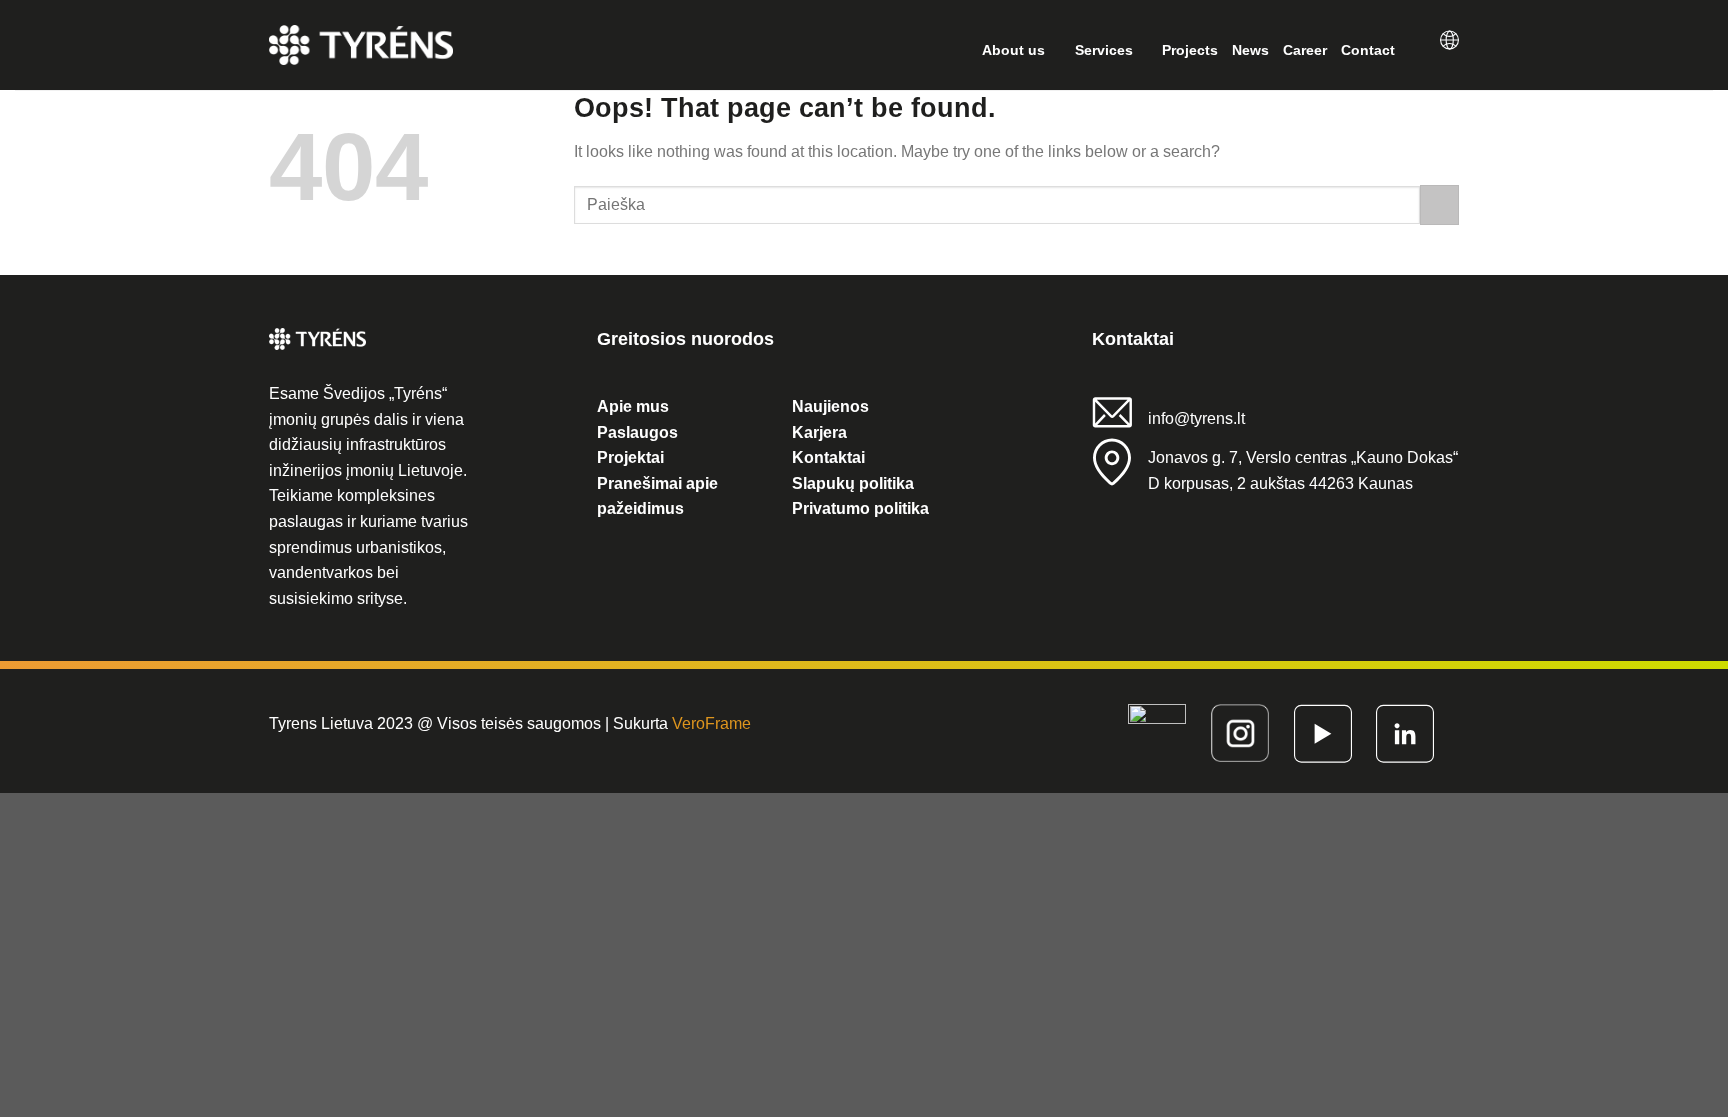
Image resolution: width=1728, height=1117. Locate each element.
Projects (1190, 50)
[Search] (1417, 50)
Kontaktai (828, 457)
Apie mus (633, 406)
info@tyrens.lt (1196, 418)
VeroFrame (711, 723)
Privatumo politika (860, 508)
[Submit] (1439, 204)
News (1250, 50)
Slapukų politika (853, 483)
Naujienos (830, 406)
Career (1305, 50)
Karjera (819, 432)
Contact (1368, 50)
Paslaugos (637, 432)
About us (1013, 50)
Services (1104, 50)
